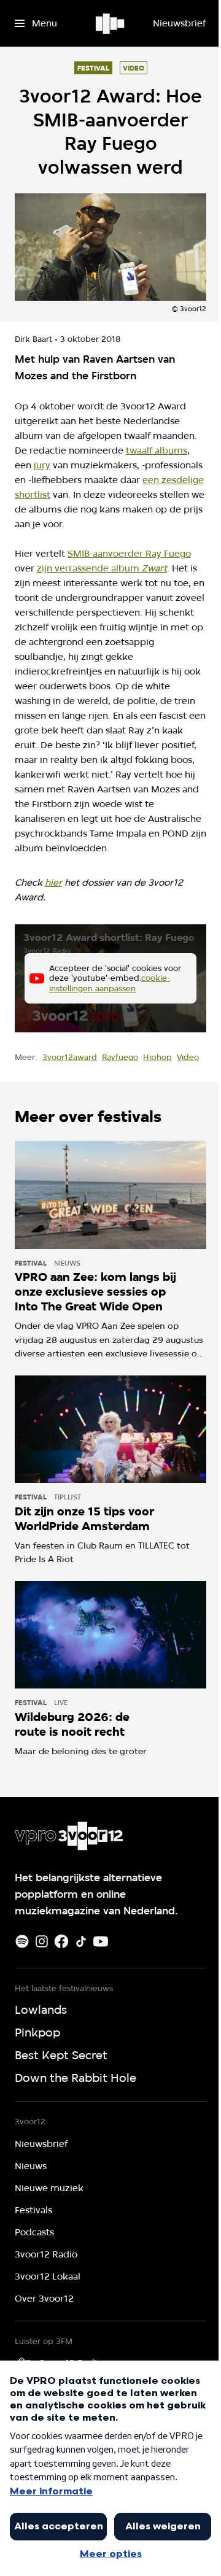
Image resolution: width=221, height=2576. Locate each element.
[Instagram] (42, 1941)
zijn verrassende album (102, 568)
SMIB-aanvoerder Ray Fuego (129, 554)
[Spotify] (22, 1941)
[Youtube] (101, 1941)
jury (42, 465)
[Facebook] (61, 1941)
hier (53, 883)
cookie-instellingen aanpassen (110, 983)
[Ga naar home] (111, 23)
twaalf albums (157, 451)
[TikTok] (81, 1941)
